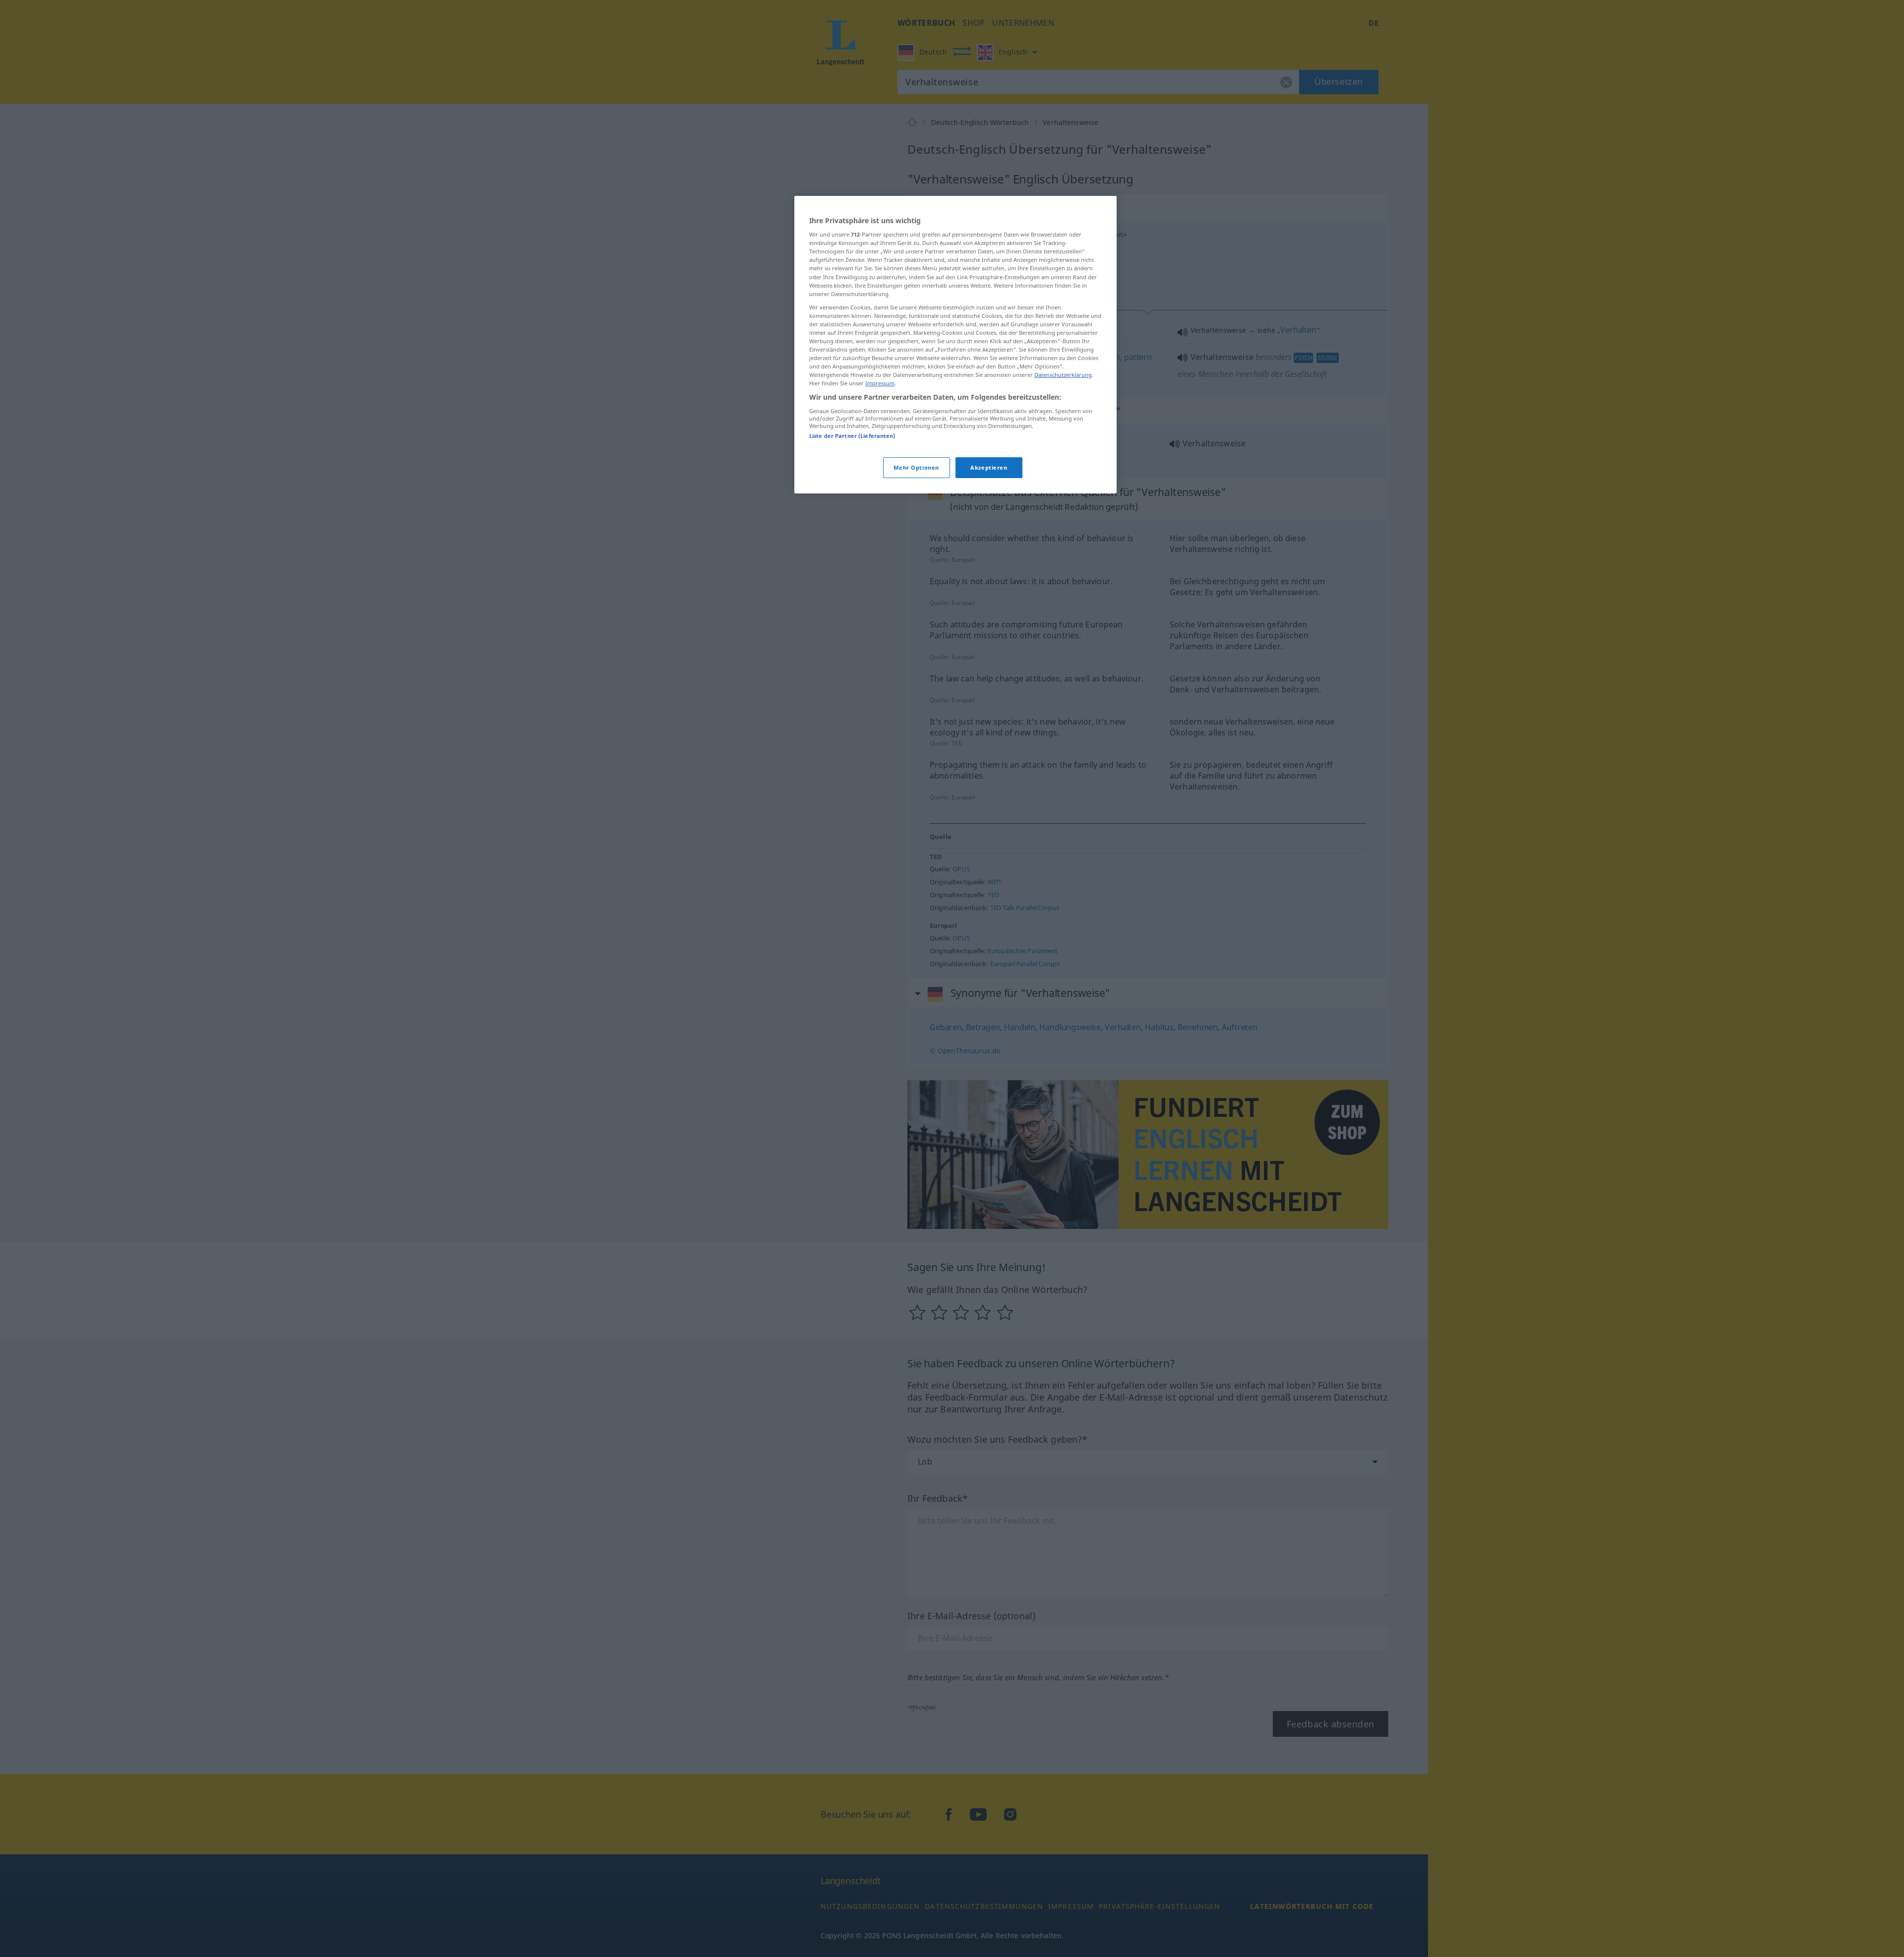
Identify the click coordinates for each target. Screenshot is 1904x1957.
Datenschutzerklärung (1063, 375)
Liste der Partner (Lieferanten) (852, 436)
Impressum (880, 383)
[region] (955, 345)
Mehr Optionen (916, 467)
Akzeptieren (989, 467)
